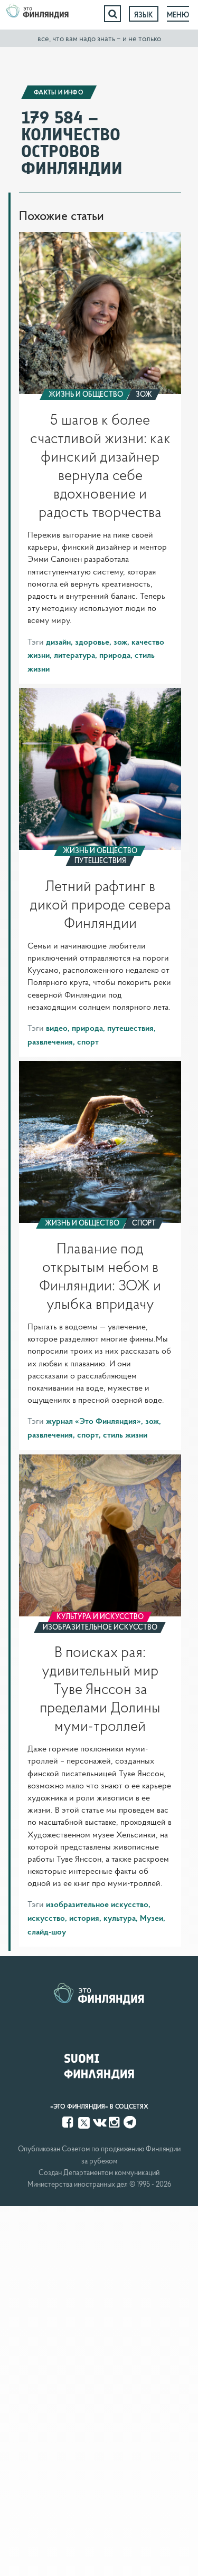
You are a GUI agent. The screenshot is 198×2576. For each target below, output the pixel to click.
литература (74, 655)
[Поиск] (112, 14)
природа (115, 655)
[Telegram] (130, 2122)
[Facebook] (69, 2122)
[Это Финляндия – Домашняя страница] (37, 14)
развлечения (50, 1041)
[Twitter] (84, 2122)
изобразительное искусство (97, 1904)
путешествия (130, 1028)
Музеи (152, 1918)
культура (120, 1918)
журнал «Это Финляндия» (93, 1421)
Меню (178, 15)
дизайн (58, 641)
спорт (88, 1041)
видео (57, 1028)
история (84, 1918)
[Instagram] (115, 2122)
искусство (46, 1918)
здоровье (92, 641)
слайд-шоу (47, 1931)
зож (120, 641)
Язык (144, 15)
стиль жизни (125, 1434)
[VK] (100, 2122)
